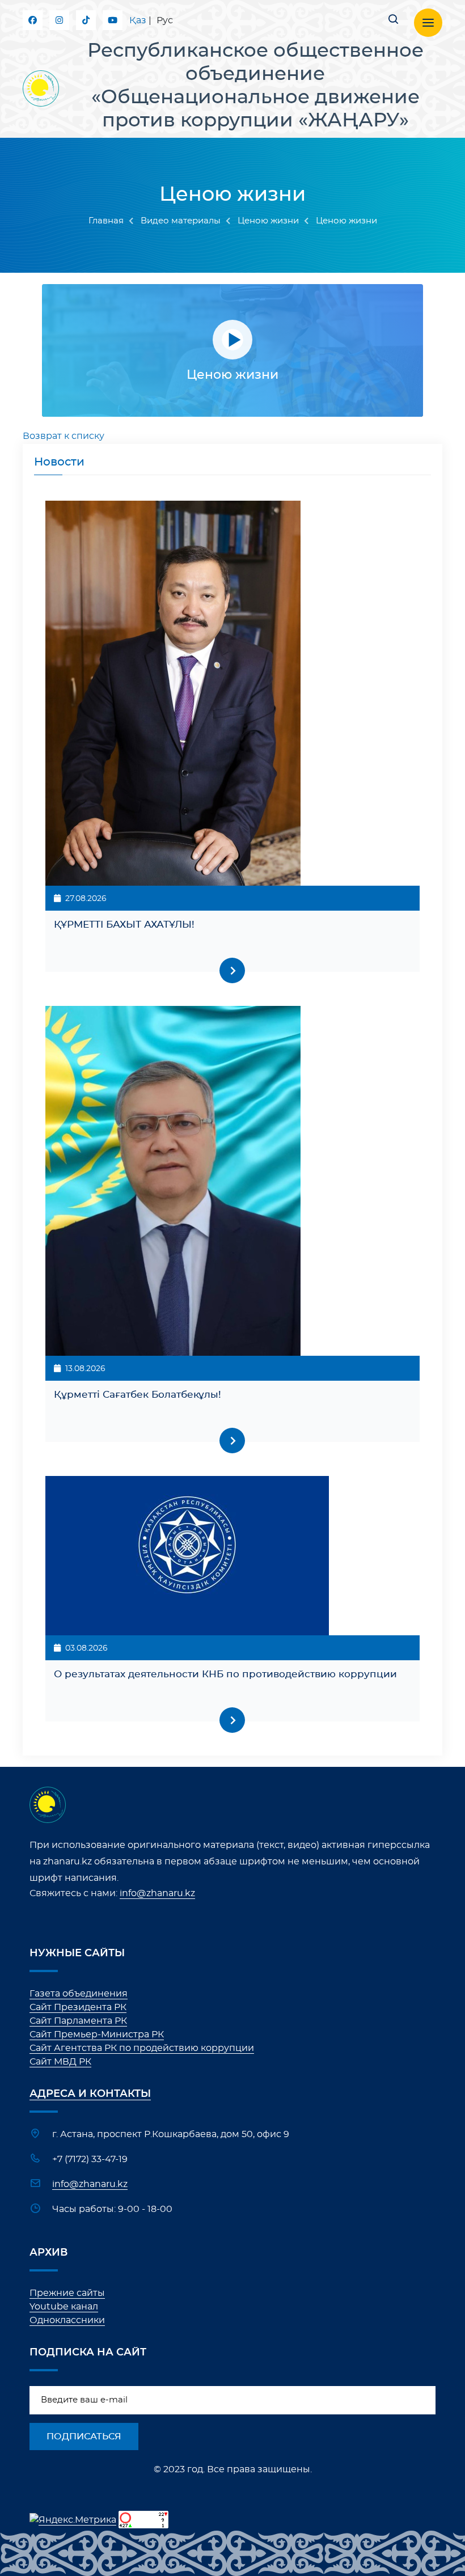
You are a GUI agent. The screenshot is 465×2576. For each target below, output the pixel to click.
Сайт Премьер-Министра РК (97, 2034)
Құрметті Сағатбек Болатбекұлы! (138, 1395)
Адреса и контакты (90, 2094)
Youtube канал (64, 2307)
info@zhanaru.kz (157, 1893)
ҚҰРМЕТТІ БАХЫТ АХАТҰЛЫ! (124, 925)
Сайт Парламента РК (78, 2021)
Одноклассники (67, 2320)
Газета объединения (79, 1994)
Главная (106, 221)
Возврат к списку (64, 436)
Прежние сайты (67, 2293)
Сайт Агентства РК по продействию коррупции (142, 2048)
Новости (59, 462)
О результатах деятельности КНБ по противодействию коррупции (225, 1674)
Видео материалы (181, 221)
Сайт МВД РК (60, 2062)
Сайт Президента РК (78, 2007)
